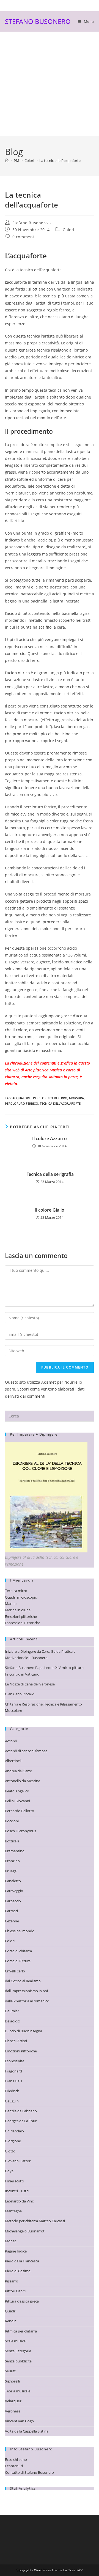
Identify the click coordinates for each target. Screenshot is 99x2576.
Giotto (10, 2151)
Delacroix (13, 2021)
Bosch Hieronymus (20, 1831)
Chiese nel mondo (20, 1931)
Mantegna (13, 2211)
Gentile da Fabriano (21, 2111)
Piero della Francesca (22, 2261)
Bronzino (12, 1861)
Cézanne (12, 1921)
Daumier (12, 2011)
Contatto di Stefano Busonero (29, 2472)
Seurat (10, 2371)
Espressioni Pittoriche (23, 1623)
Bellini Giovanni (17, 1801)
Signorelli (12, 2381)
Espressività (15, 2061)
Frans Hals (13, 2081)
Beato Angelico (17, 1791)
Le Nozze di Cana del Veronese (30, 1684)
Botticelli (12, 1841)
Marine (11, 1604)
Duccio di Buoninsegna (24, 2031)
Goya (9, 2171)
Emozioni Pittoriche (21, 2051)
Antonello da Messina (23, 1781)
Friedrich (12, 2091)
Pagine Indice (16, 2251)
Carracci (11, 1911)
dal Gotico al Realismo (23, 1981)
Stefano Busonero (30, 223)
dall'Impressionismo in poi (26, 1991)
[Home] (7, 161)
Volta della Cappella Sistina (27, 2431)
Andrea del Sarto (19, 1771)
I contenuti (14, 2466)
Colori (69, 230)
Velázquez (13, 2401)
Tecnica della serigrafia (50, 1174)
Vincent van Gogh (19, 2421)
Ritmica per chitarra (21, 2331)
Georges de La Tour (21, 2121)
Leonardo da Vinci (20, 2201)
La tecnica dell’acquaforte (60, 161)
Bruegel (11, 1871)
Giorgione (13, 2141)
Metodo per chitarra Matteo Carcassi (35, 2221)
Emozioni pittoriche (21, 1616)
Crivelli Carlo (15, 1971)
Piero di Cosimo (18, 2271)
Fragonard (13, 2071)
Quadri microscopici (21, 1597)
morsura (76, 1098)
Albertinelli (14, 1761)
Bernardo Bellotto (20, 1811)
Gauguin (12, 2101)
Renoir (10, 2321)
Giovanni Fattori (18, 2161)
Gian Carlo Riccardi (20, 1694)
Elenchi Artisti (16, 2041)
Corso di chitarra (18, 1951)
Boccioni (12, 1821)
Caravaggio (14, 1891)
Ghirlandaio (14, 2131)
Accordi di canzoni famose (26, 1751)
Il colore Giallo (50, 1210)
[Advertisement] (50, 84)
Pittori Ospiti (15, 2291)
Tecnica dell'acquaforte (60, 1103)
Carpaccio (13, 1901)
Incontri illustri (17, 2191)
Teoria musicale (18, 2391)
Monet (10, 2241)
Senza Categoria (18, 2351)
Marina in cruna (18, 1610)
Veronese (13, 2411)
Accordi (11, 1741)
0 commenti (24, 237)
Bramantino (15, 1851)
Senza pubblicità (18, 2361)
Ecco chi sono (16, 2459)
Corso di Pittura (18, 1961)
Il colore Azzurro (50, 1138)
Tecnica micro (16, 1591)
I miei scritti (14, 2181)
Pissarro (12, 2281)
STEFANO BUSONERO (38, 21)
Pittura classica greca (22, 2301)
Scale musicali (16, 2341)
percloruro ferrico (22, 1103)
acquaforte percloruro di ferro (40, 1098)
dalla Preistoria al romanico (27, 2001)
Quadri (11, 2311)
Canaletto (13, 1881)
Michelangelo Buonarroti (25, 2231)
